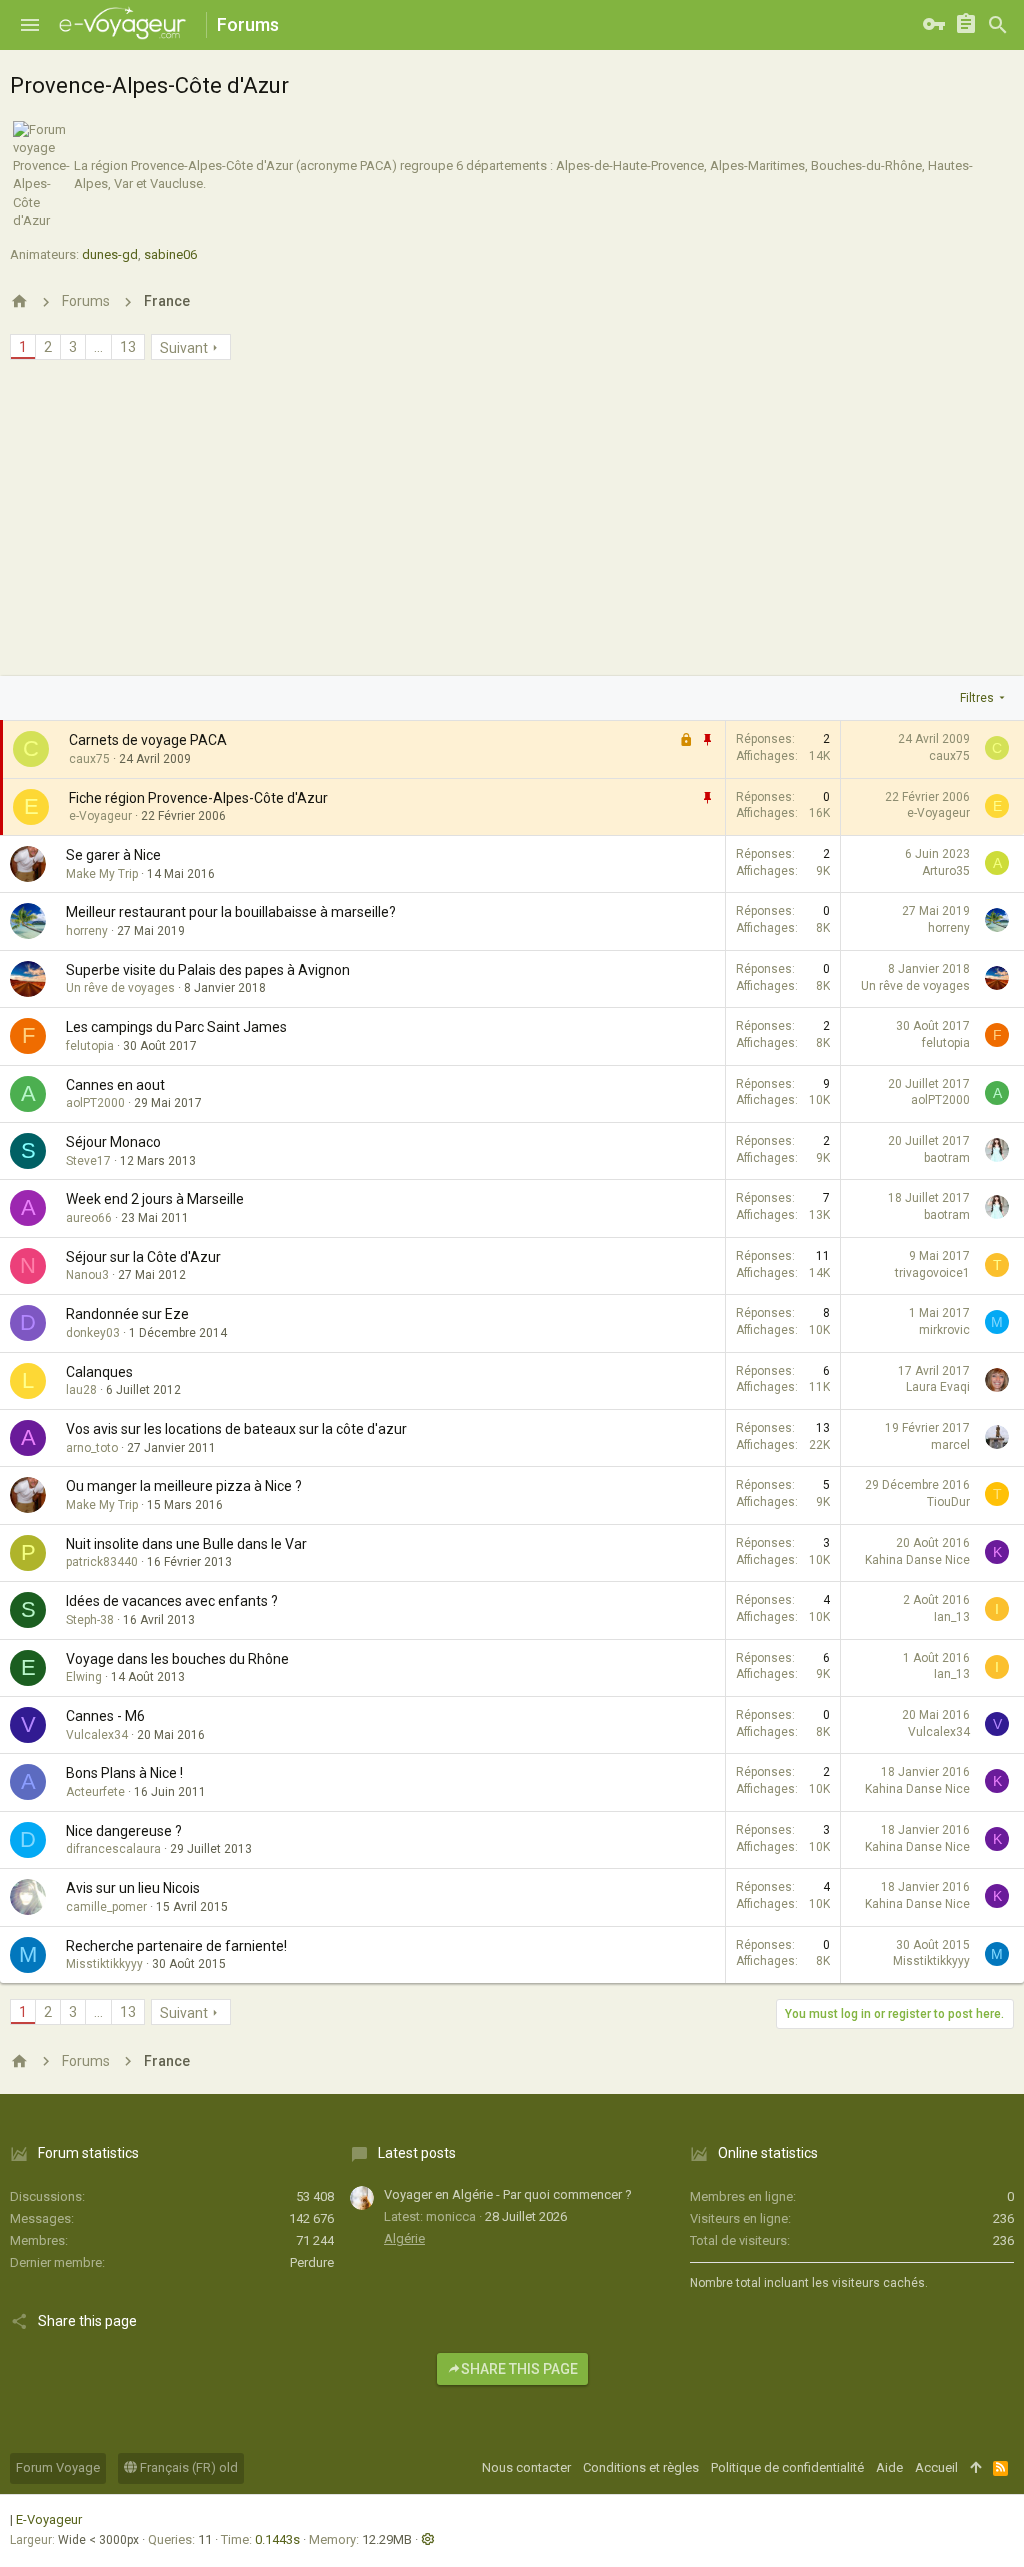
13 (128, 347)
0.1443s (277, 2539)
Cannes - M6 (105, 1716)
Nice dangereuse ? (124, 1831)
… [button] (98, 347)
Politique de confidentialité (787, 2467)
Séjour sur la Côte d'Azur (143, 1257)
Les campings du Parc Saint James (176, 1027)
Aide (889, 2467)
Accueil (936, 2467)
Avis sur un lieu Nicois (133, 1888)
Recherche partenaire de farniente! (176, 1946)
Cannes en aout (115, 1085)
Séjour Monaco (113, 1142)
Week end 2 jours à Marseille (155, 1199)
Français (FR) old (187, 2467)
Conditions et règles (641, 2467)
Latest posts (417, 2153)
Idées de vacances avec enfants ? (172, 1601)
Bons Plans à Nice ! (124, 1773)
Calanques (99, 1372)
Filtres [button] (977, 698)
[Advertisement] (512, 526)
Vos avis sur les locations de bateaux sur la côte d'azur (236, 1429)
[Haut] (975, 2468)
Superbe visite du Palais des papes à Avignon (208, 970)
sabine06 (170, 254)
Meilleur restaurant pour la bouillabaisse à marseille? (231, 912)
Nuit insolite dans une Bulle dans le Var (186, 1544)
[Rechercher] (998, 25)
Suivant (184, 348)
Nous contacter (526, 2467)
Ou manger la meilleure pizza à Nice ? (184, 1486)
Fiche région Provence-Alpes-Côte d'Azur (198, 798)
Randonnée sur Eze (127, 1314)
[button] (30, 25)
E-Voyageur (49, 2519)
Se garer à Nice (113, 855)
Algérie (404, 2238)
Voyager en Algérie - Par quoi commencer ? (508, 2194)
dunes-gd (110, 254)
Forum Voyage (58, 2467)
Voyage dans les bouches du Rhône (177, 1659)
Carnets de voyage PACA (148, 740)
